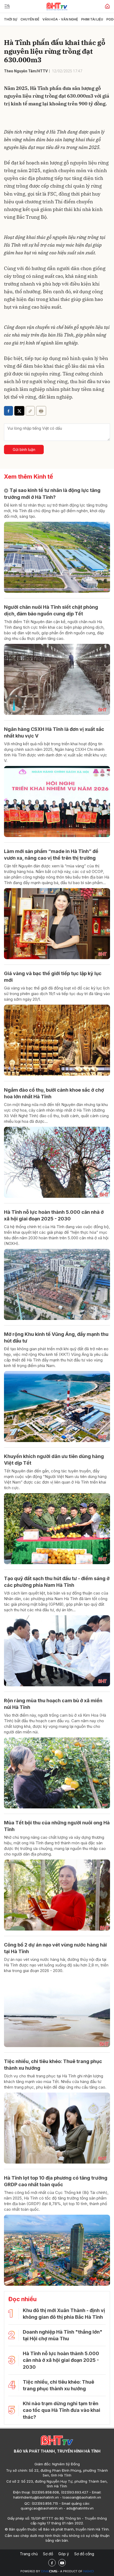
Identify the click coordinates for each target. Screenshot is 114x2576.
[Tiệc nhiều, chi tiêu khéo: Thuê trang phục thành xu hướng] (57, 2128)
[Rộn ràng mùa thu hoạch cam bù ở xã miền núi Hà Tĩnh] (57, 1773)
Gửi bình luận (24, 450)
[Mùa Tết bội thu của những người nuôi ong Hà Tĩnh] (57, 1895)
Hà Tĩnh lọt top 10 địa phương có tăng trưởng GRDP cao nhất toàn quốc (56, 2181)
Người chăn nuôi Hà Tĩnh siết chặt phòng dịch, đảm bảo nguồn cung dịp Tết (51, 610)
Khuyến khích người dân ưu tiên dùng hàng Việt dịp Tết (54, 1460)
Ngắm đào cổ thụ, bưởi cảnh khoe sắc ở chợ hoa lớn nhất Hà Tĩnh (54, 1093)
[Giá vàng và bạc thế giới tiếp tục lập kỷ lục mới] (57, 1040)
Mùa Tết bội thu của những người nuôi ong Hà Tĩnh (57, 1826)
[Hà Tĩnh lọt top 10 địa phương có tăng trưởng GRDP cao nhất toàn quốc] (57, 2250)
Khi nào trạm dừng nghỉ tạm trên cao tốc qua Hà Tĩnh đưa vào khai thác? (62, 2410)
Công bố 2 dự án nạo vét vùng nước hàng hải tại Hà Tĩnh (55, 1948)
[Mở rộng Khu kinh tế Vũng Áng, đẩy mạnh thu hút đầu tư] (57, 1407)
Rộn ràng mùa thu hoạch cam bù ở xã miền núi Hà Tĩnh (53, 1704)
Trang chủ (29, 2554)
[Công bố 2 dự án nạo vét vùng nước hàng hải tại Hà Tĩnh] (57, 2012)
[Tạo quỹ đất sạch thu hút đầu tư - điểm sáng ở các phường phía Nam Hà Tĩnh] (57, 1651)
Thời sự (11, 19)
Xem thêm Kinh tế (28, 477)
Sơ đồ (48, 2554)
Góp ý (64, 2554)
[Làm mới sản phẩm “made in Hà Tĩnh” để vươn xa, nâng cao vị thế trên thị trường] (57, 924)
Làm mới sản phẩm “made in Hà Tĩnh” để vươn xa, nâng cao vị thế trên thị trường (51, 855)
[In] (41, 411)
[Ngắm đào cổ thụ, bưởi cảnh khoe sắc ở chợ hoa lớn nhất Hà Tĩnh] (57, 1162)
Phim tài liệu (92, 19)
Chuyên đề (30, 19)
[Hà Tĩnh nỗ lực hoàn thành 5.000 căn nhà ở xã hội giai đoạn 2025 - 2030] (57, 1284)
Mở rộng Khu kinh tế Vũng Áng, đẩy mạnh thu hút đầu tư (56, 1337)
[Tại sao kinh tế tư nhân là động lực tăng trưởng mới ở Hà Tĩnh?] (57, 557)
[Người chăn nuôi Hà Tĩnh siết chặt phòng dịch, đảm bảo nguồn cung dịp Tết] (57, 679)
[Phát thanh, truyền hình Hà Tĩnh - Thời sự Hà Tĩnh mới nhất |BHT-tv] (57, 6)
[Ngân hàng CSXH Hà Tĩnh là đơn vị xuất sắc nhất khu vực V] (57, 802)
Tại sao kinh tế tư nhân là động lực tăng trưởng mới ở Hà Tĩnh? (52, 494)
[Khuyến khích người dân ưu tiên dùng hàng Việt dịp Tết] (57, 1529)
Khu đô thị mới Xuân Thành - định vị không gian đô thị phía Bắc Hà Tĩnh (64, 2314)
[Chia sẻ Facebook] (8, 411)
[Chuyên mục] (7, 6)
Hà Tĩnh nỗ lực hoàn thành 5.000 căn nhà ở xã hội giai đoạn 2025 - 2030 (54, 1215)
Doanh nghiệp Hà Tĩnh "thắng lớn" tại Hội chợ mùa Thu (63, 2335)
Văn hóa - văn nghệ (60, 19)
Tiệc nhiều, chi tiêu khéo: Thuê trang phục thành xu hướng (53, 2065)
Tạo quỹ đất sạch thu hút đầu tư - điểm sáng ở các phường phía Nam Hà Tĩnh (57, 1582)
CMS (49, 2571)
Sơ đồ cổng (84, 2554)
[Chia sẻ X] (19, 411)
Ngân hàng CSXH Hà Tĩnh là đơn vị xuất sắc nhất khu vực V (54, 732)
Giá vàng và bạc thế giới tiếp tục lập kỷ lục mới (53, 977)
